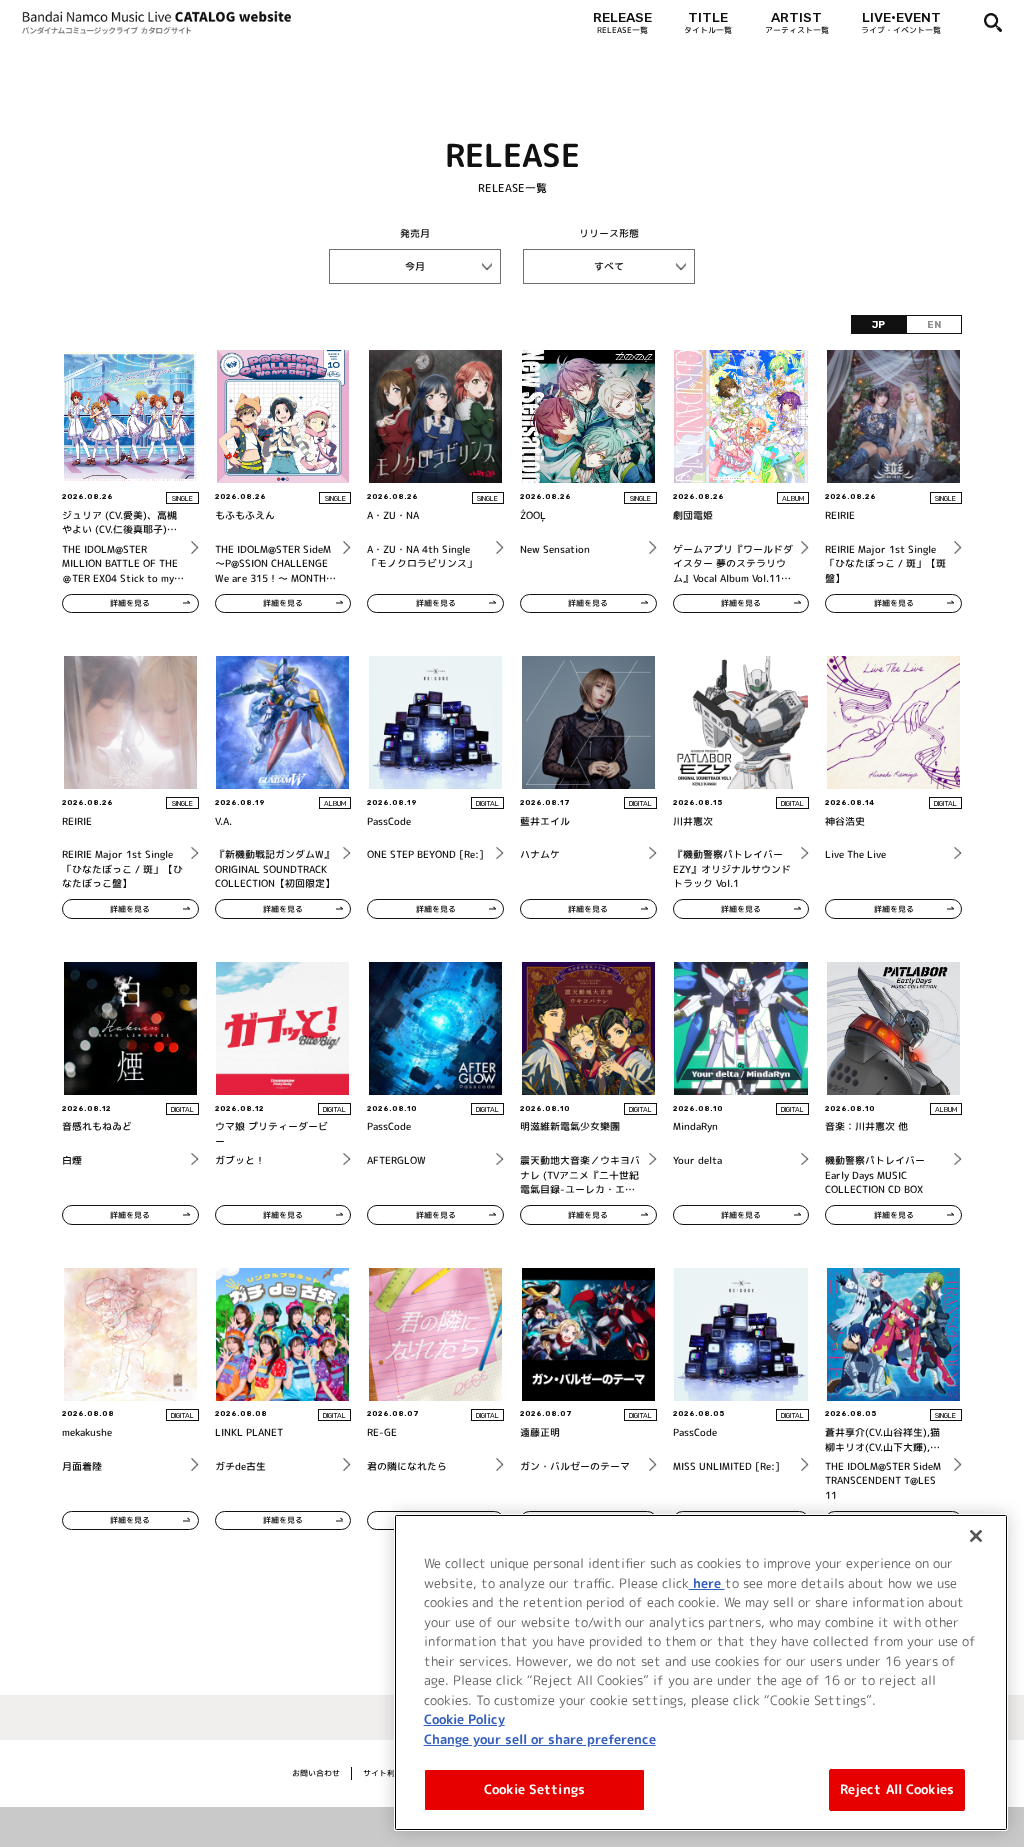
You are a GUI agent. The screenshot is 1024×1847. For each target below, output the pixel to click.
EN (934, 324)
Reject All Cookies (897, 1789)
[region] (701, 1672)
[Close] (976, 1536)
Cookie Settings (534, 1789)
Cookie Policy (464, 1719)
